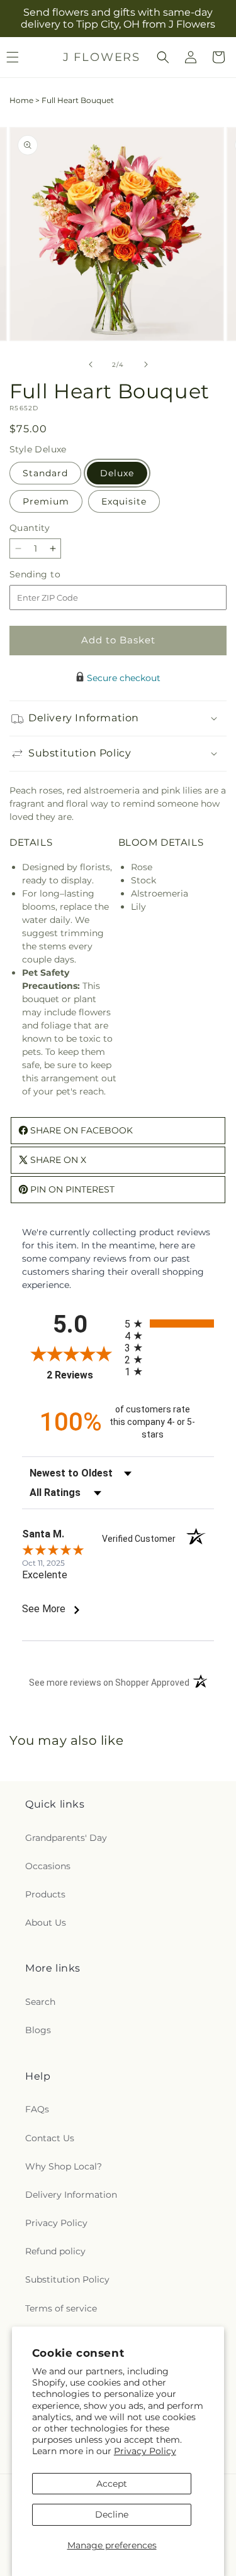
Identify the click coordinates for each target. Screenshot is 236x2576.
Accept (112, 2484)
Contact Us (50, 2138)
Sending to (54, 575)
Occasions (48, 1866)
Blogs (38, 2030)
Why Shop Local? (64, 2166)
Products (45, 1894)
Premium (46, 501)
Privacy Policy (145, 2451)
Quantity (30, 528)
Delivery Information (71, 2195)
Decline (112, 2514)
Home (21, 100)
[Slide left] (91, 364)
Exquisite (124, 501)
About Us (46, 1923)
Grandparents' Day (66, 1838)
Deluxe (117, 473)
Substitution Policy (67, 2279)
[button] (163, 57)
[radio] (170, 1323)
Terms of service (61, 2308)
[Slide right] (146, 364)
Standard (45, 473)
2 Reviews (82, 1375)
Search (40, 2002)
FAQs (37, 2109)
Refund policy (55, 2251)
